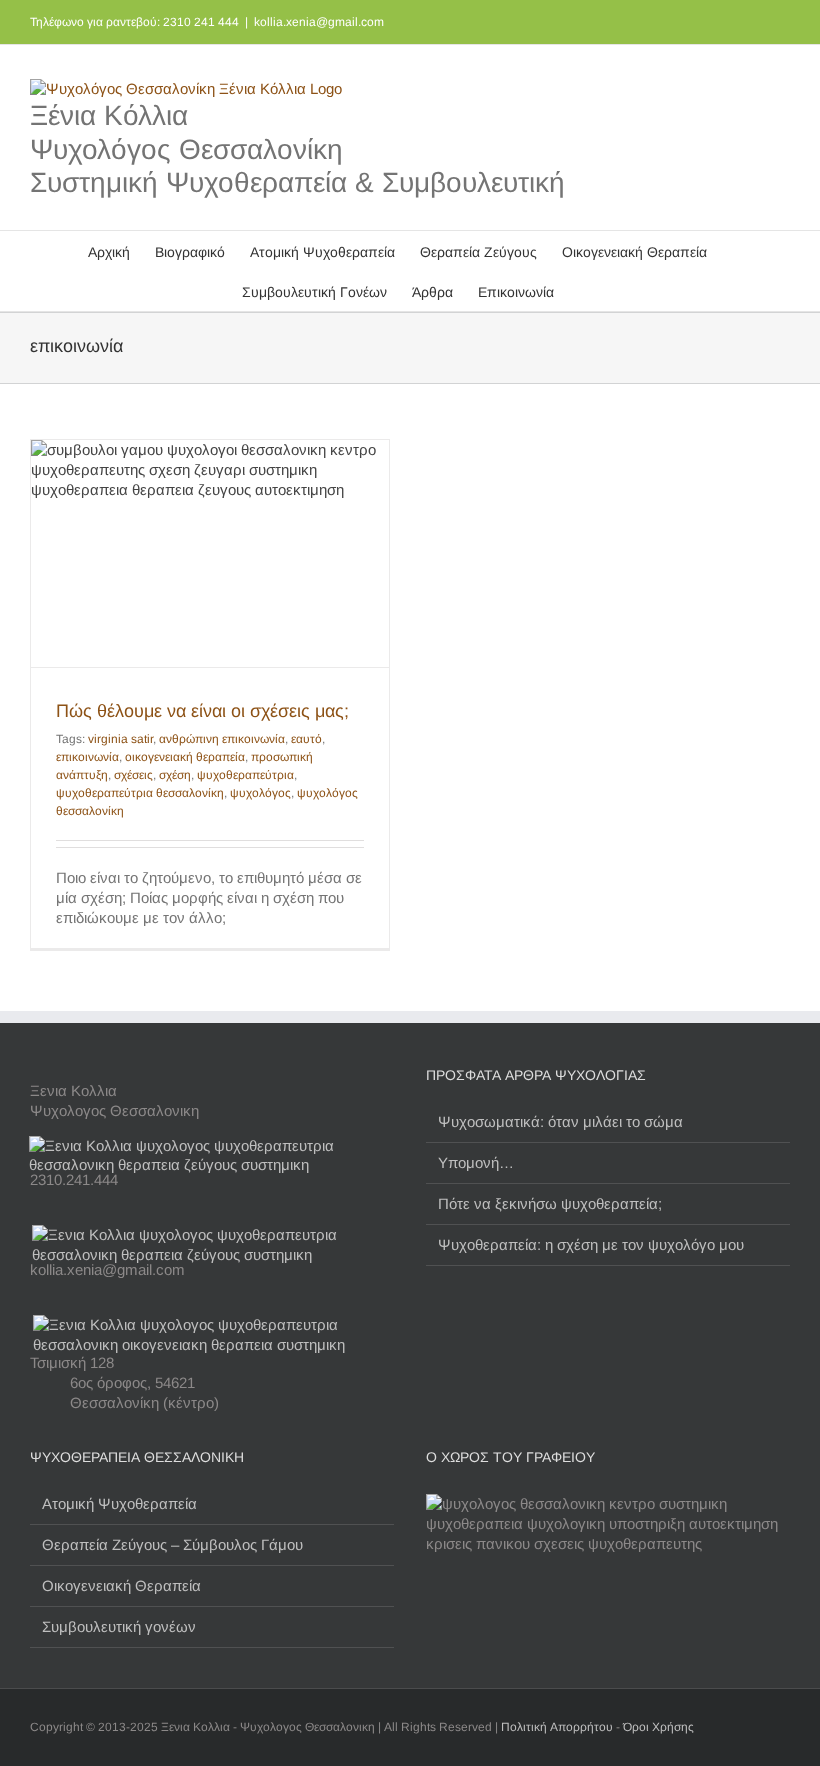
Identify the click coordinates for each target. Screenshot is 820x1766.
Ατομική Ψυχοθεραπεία (119, 1503)
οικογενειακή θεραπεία (185, 757)
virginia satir (120, 739)
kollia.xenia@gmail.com (319, 22)
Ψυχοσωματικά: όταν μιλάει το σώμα (560, 1121)
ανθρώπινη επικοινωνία (222, 739)
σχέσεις (133, 775)
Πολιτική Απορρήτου (557, 1727)
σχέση (175, 775)
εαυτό (306, 739)
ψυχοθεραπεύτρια (245, 775)
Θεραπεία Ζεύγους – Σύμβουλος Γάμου (172, 1544)
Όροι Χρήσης (658, 1727)
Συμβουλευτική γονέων (119, 1626)
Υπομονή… (476, 1162)
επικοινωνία (87, 757)
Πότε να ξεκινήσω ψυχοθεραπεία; (550, 1203)
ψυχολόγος (260, 793)
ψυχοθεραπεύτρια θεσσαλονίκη (140, 793)
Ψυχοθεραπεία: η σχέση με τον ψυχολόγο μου (591, 1244)
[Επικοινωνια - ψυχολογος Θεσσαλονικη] (211, 1145)
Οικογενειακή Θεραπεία (121, 1585)
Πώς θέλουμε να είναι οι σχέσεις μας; (202, 711)
